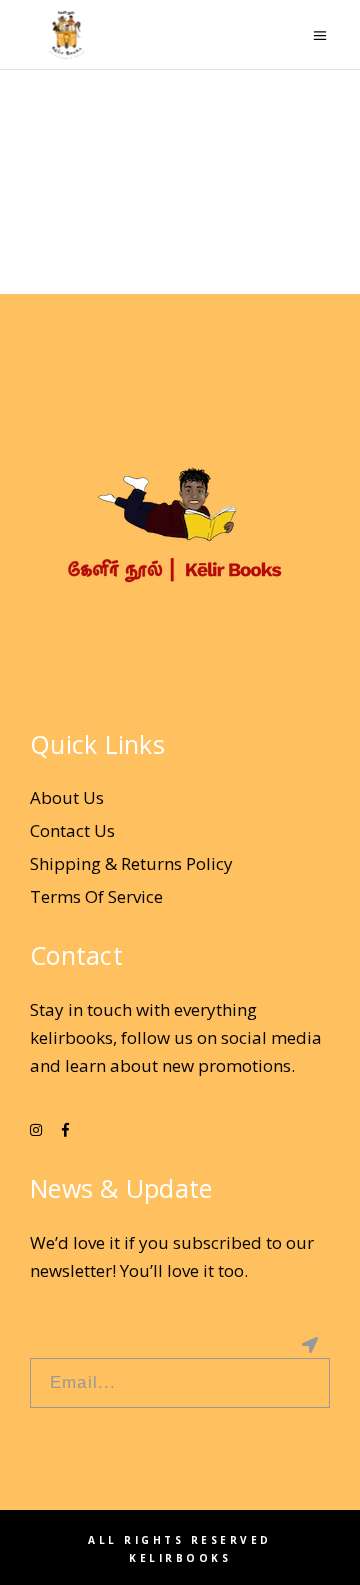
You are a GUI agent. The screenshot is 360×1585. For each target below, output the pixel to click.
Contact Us (72, 830)
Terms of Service (96, 896)
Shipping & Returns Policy (131, 863)
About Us (67, 797)
